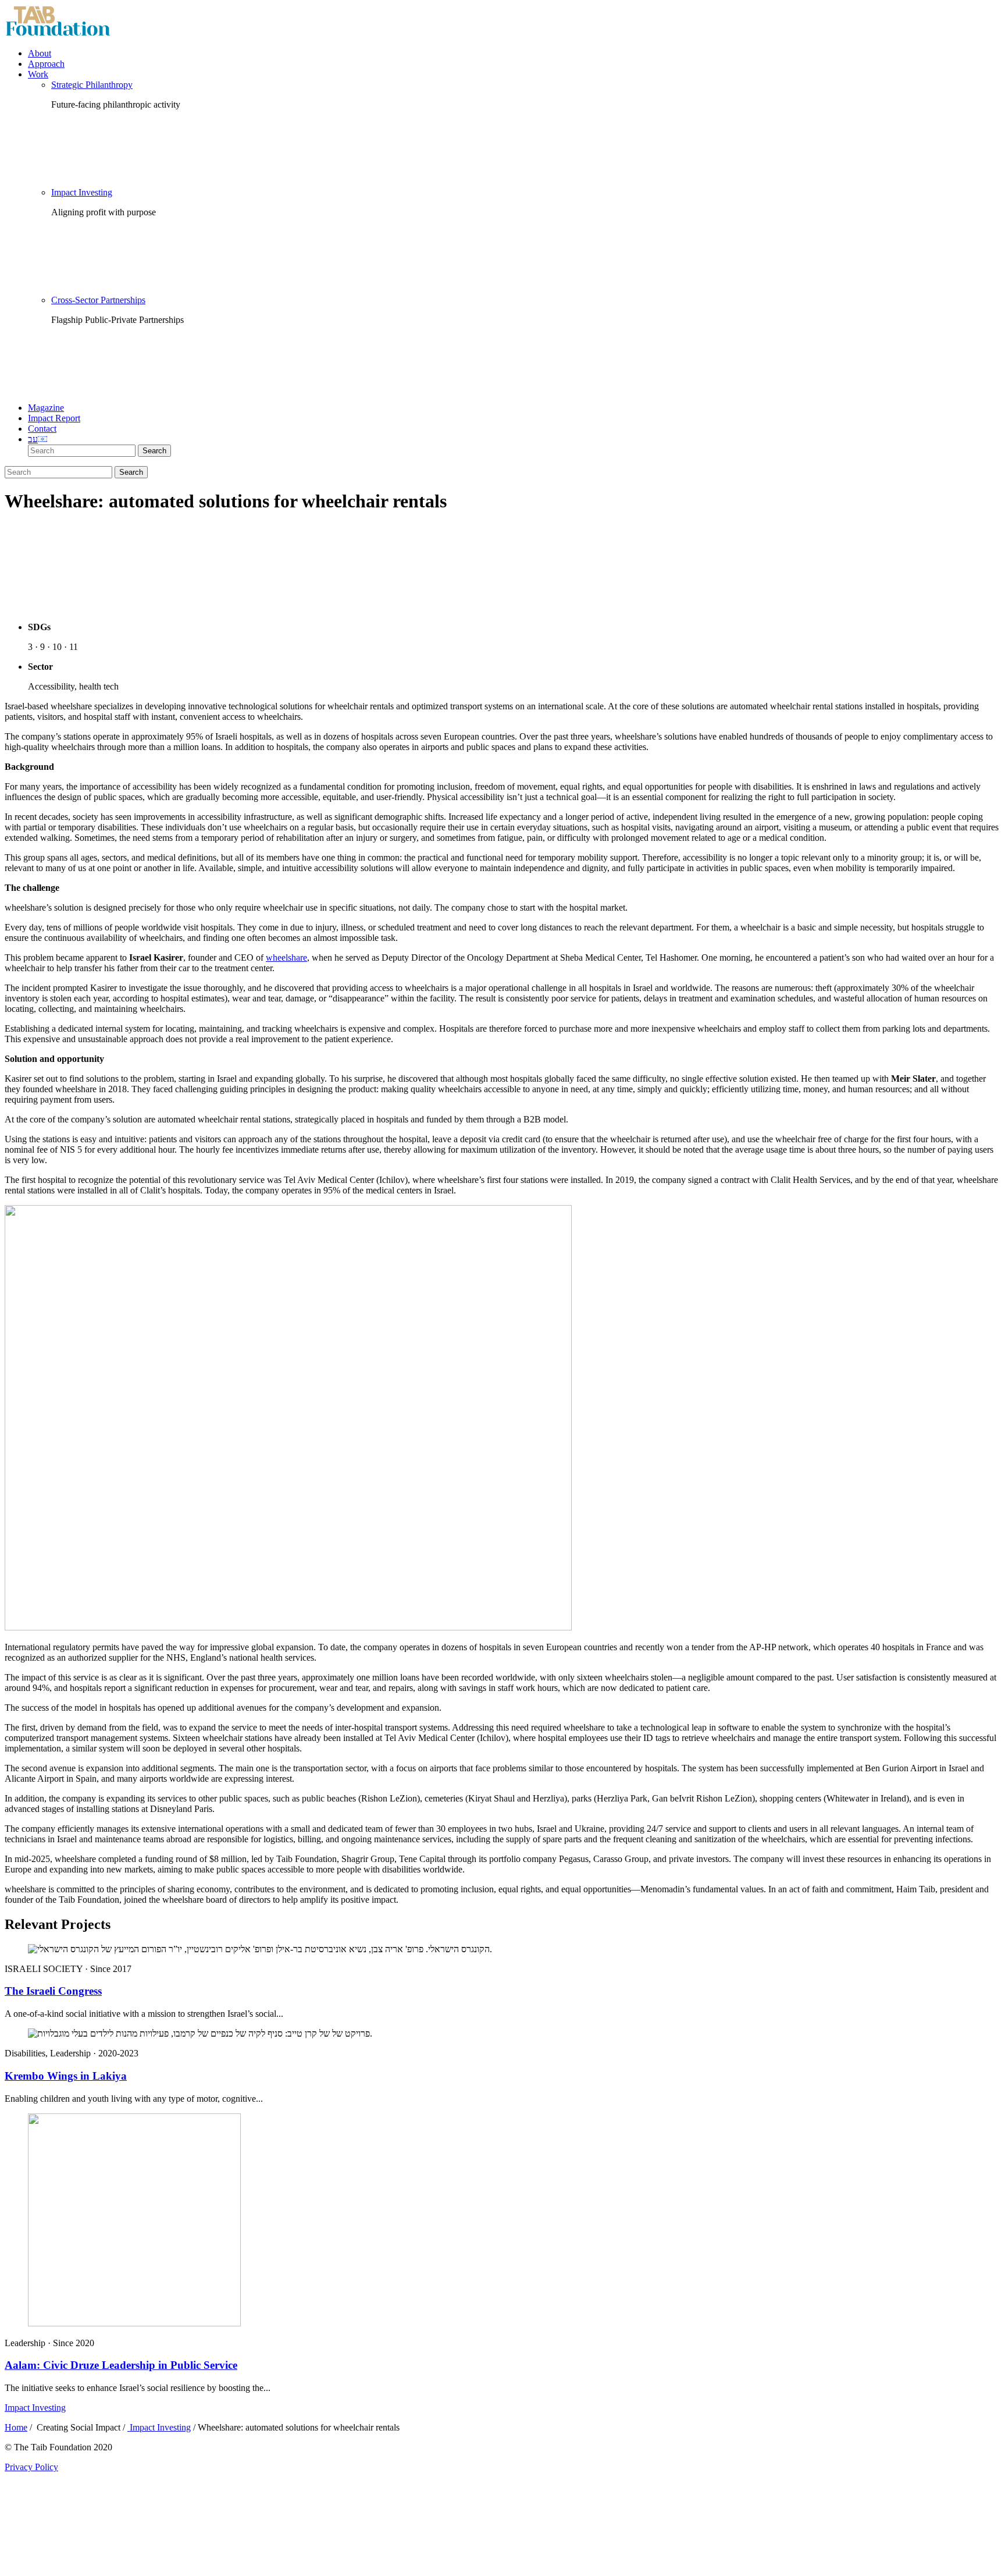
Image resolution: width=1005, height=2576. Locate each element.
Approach (46, 64)
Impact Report (54, 418)
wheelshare (286, 957)
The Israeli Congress (53, 1991)
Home (16, 2427)
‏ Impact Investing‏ (159, 2427)
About (40, 53)
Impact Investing (82, 192)
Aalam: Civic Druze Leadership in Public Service (121, 2365)
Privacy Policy (31, 2467)
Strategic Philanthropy (92, 85)
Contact (42, 429)
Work (38, 74)
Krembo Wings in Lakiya (66, 2076)
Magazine (46, 408)
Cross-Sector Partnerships (98, 300)
